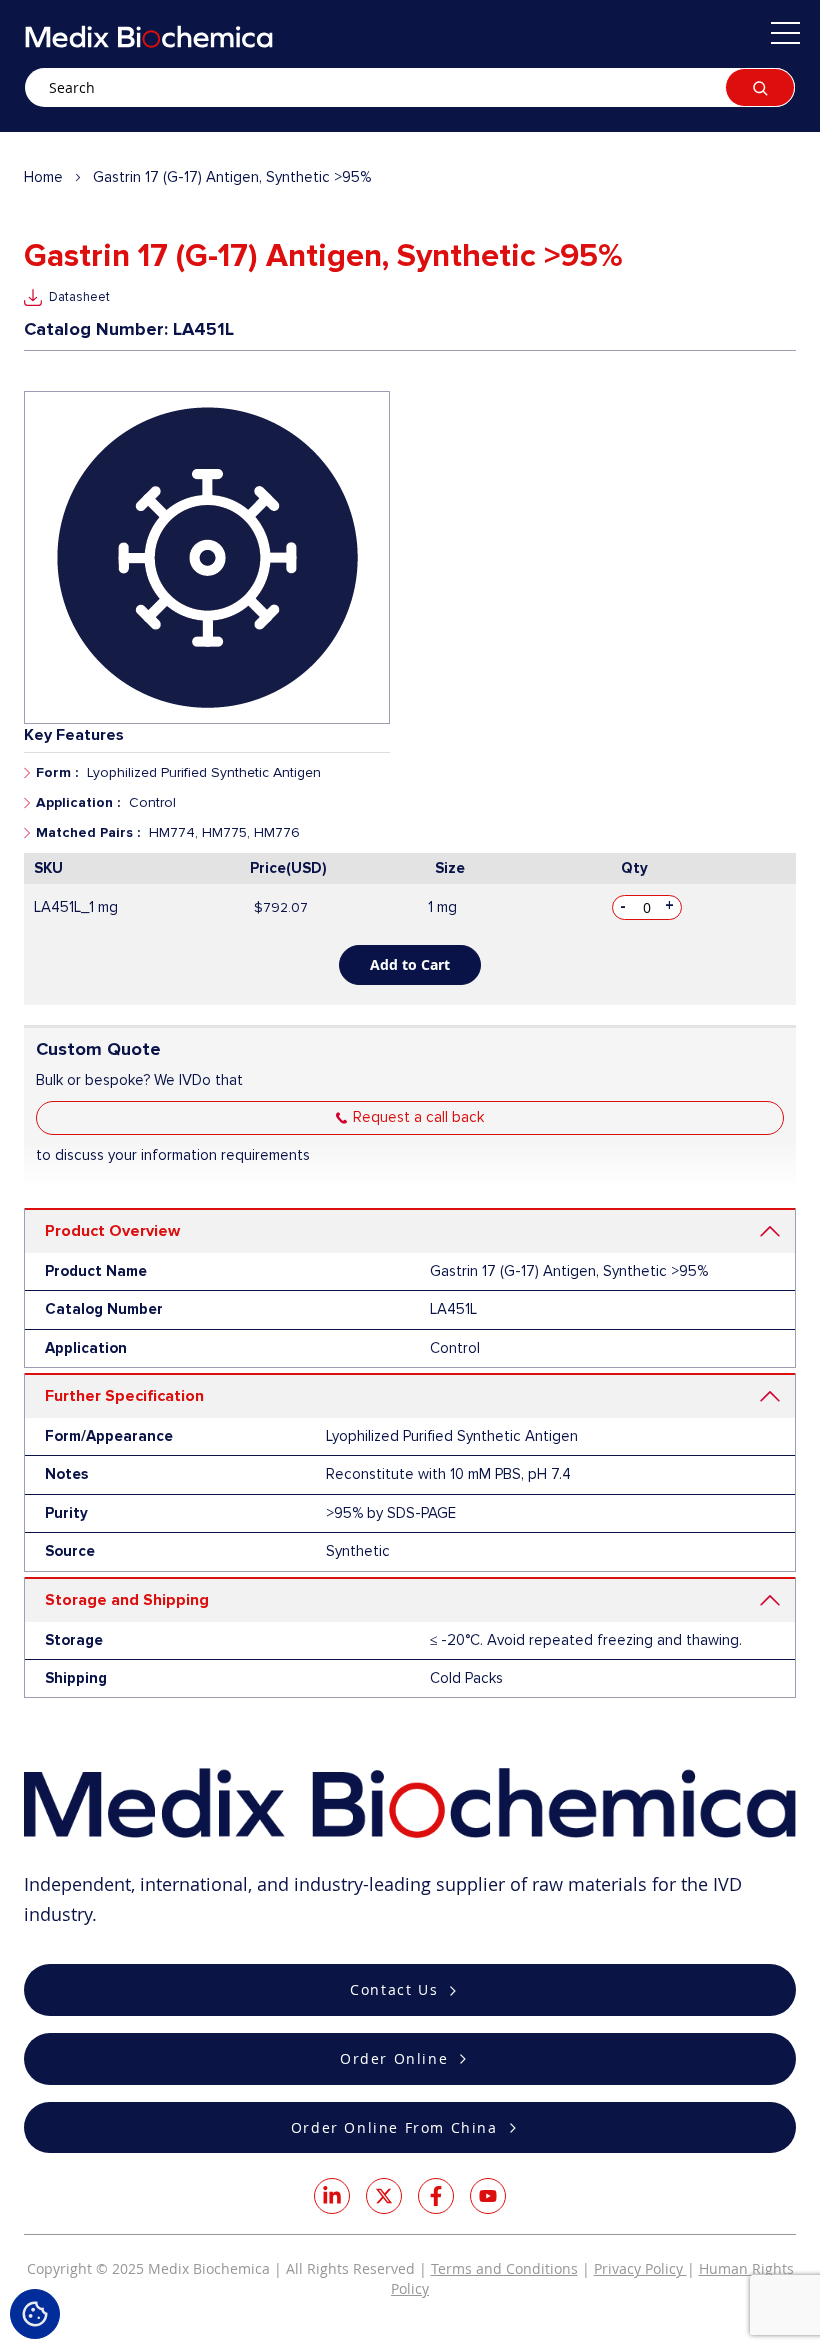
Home (43, 177)
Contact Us (394, 1989)
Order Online (394, 2058)
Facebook (436, 2196)
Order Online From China (394, 2127)
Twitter (384, 2196)
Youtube (488, 2196)
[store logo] (149, 36)
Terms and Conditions (504, 2268)
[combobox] (410, 87)
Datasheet (79, 297)
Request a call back (418, 1117)
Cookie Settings (35, 2314)
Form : (57, 772)
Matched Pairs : (88, 832)
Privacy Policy (640, 2268)
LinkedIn (332, 2196)
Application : (78, 802)
